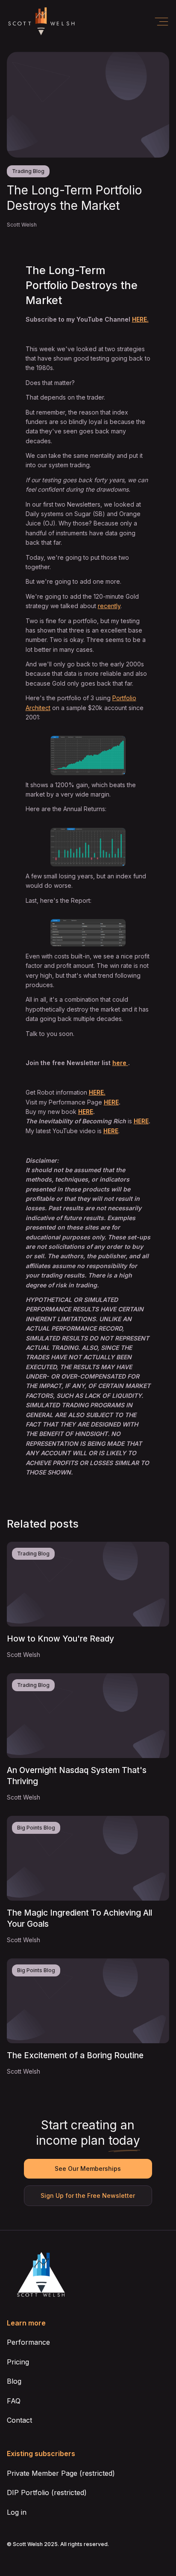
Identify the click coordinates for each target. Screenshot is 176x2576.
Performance (28, 2342)
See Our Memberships (88, 2169)
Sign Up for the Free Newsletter (88, 2195)
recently (109, 606)
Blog (14, 2381)
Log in (17, 2512)
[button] (161, 22)
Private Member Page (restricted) (61, 2473)
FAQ (14, 2401)
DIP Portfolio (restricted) (47, 2492)
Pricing (18, 2362)
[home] (41, 22)
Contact (19, 2420)
